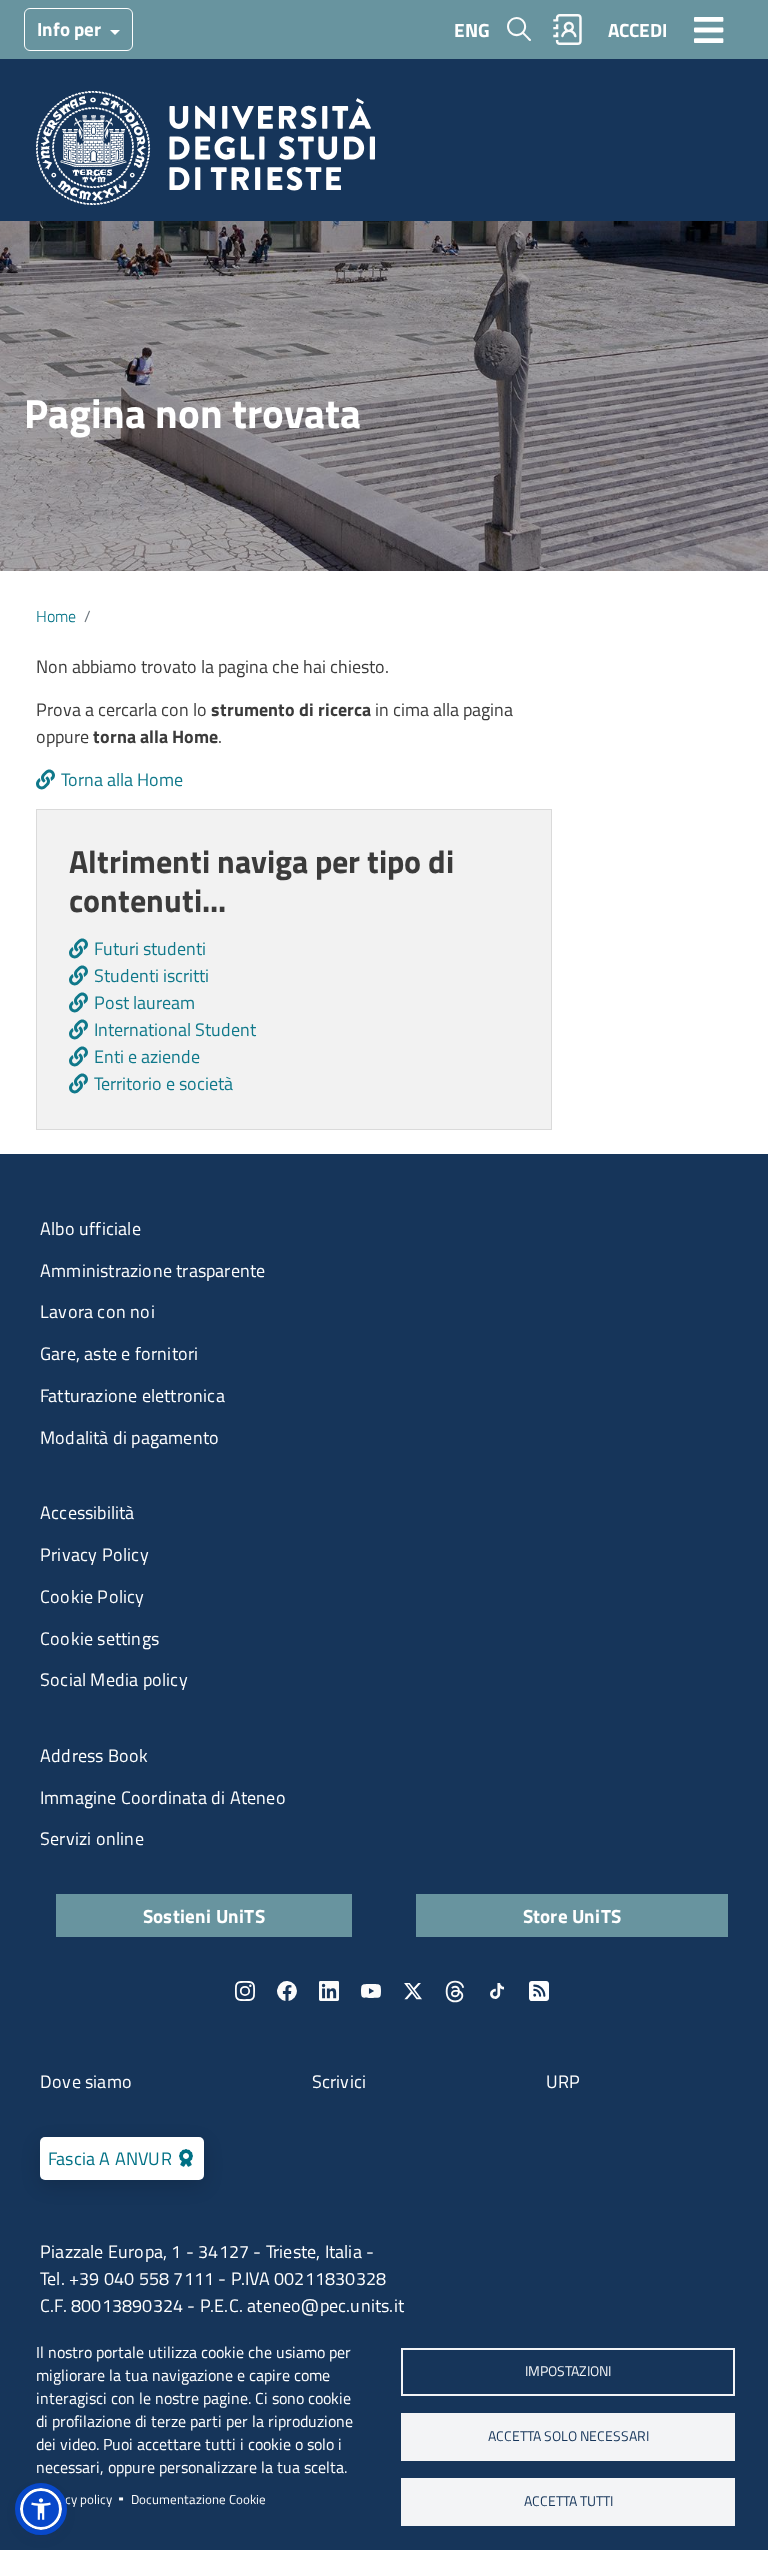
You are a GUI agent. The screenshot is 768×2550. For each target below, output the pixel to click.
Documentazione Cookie (198, 2499)
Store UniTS (572, 1915)
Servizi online (92, 1838)
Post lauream (144, 1002)
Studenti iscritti (151, 975)
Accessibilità (87, 1512)
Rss (539, 1991)
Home (56, 616)
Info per (71, 28)
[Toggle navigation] (709, 29)
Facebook (287, 1991)
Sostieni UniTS (204, 1915)
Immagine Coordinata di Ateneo (163, 1797)
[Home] (205, 154)
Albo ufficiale (90, 1228)
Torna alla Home (122, 779)
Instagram (245, 1991)
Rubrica (568, 29)
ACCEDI (637, 29)
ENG (472, 29)
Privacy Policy (94, 1554)
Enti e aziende (147, 1056)
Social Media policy (114, 1679)
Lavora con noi (97, 1311)
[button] (41, 2509)
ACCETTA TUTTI (568, 2501)
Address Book (94, 1755)
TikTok (497, 1991)
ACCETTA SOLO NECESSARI (568, 2436)
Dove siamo (86, 2081)
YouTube (371, 1991)
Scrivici (339, 2081)
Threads (455, 1991)
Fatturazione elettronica (132, 1395)
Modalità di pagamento (129, 1437)
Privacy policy (74, 2499)
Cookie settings (99, 1638)
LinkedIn (329, 1991)
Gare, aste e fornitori (119, 1353)
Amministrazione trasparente (152, 1270)
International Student (175, 1029)
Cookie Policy (92, 1596)
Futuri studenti (150, 948)
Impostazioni (568, 2371)
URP (563, 2081)
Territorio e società (163, 1083)
